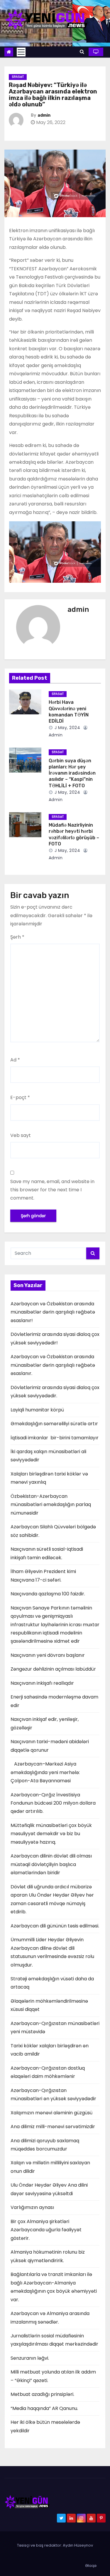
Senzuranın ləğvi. (30, 2358)
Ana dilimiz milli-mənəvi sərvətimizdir (53, 2127)
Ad (15, 1060)
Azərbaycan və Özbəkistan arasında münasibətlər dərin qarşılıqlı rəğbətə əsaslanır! (53, 1312)
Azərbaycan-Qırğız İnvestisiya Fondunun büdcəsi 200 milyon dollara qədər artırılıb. (53, 1803)
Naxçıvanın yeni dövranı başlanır (48, 1655)
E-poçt (20, 1097)
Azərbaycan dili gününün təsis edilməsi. (55, 1926)
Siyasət (18, 77)
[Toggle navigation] (21, 52)
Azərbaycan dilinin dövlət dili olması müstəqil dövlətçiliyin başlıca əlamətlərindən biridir (51, 1864)
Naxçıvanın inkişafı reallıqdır (42, 1683)
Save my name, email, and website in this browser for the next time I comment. (52, 1190)
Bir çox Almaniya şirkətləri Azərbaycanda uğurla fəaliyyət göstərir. (46, 2230)
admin (44, 115)
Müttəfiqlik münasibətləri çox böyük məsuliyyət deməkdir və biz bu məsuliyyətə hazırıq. (51, 1834)
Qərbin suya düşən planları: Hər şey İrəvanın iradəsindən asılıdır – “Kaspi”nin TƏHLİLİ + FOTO (72, 773)
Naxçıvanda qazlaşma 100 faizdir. (48, 1594)
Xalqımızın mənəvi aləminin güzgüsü (51, 2113)
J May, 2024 (67, 728)
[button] (82, 52)
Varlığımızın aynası (32, 2207)
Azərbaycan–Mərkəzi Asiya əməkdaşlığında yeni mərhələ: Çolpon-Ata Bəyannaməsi (45, 1772)
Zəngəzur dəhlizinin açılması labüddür (53, 1669)
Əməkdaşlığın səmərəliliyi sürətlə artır (54, 1424)
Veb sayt (21, 1135)
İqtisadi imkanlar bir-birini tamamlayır (55, 1438)
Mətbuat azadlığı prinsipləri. (42, 2394)
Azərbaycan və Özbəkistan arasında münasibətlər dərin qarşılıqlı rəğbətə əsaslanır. (53, 1365)
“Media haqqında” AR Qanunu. (44, 2408)
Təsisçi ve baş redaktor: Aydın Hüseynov (55, 2545)
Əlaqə (91, 2566)
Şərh (17, 937)
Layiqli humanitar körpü (37, 1410)
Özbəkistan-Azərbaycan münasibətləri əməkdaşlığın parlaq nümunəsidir (51, 1505)
